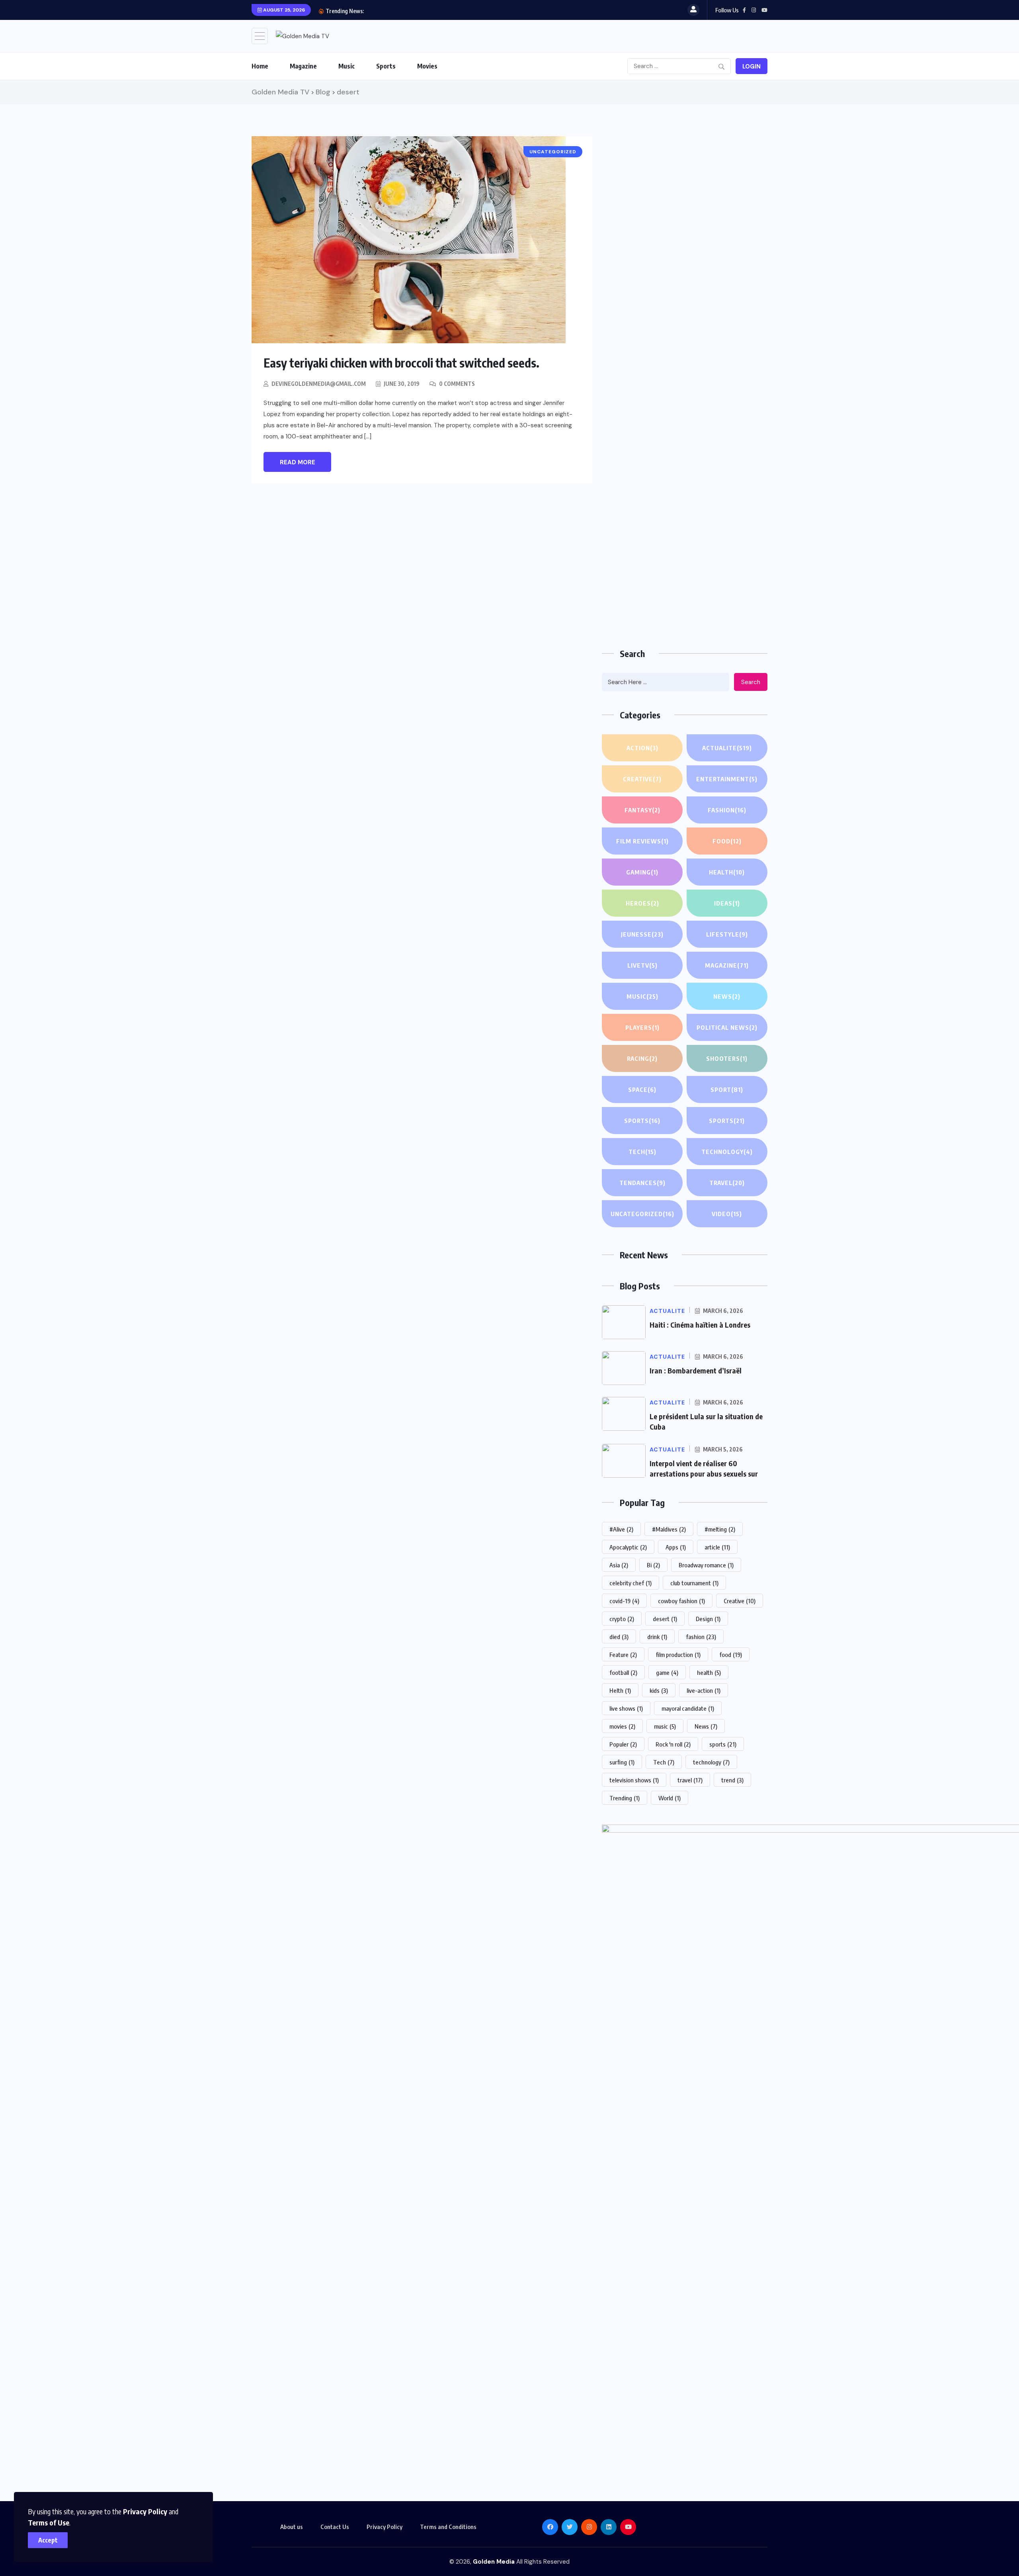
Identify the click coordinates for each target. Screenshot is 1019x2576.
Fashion (727, 810)
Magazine (303, 66)
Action (642, 748)
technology (711, 1762)
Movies (427, 66)
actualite (727, 748)
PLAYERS (642, 1027)
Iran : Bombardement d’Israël (696, 1370)
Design (708, 1619)
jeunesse (642, 934)
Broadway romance (706, 1565)
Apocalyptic (628, 1547)
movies (622, 1726)
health (709, 1672)
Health (727, 872)
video (727, 1214)
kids (659, 1690)
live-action (704, 1690)
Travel (727, 1183)
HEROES (642, 903)
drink (657, 1637)
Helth (620, 1690)
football (623, 1672)
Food (727, 841)
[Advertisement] (685, 192)
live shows (626, 1708)
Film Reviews (642, 841)
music (665, 1726)
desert (665, 1619)
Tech (642, 1152)
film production (678, 1655)
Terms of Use (49, 2522)
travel (690, 1780)
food (731, 1655)
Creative (642, 779)
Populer (623, 1744)
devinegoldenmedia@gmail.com (319, 384)
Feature (623, 1655)
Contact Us (335, 2527)
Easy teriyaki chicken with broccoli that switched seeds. (401, 363)
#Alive (621, 1529)
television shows (634, 1780)
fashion (701, 1637)
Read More (298, 462)
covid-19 (624, 1601)
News (727, 996)
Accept (48, 2540)
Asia (619, 1565)
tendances (642, 1183)
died (619, 1637)
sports (723, 1744)
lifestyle (727, 934)
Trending (625, 1798)
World (670, 1798)
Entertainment (727, 779)
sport (727, 1089)
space (642, 1089)
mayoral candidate (688, 1708)
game (667, 1672)
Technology (727, 1152)
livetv (642, 965)
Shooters (727, 1058)
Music (346, 66)
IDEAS (727, 903)
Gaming (642, 872)
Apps (676, 1547)
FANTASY (642, 810)
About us (292, 2527)
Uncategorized (642, 1214)
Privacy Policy (145, 2511)
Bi (653, 1565)
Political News (727, 1027)
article (717, 1547)
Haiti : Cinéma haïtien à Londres (700, 1325)
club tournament (694, 1583)
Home (260, 66)
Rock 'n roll (673, 1744)
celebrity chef (631, 1583)
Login (752, 67)
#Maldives (669, 1529)
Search (751, 682)
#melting (720, 1529)
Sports (386, 66)
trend (732, 1780)
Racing (642, 1058)
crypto (622, 1619)
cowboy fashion (681, 1601)
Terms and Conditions (448, 2527)
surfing (622, 1762)
